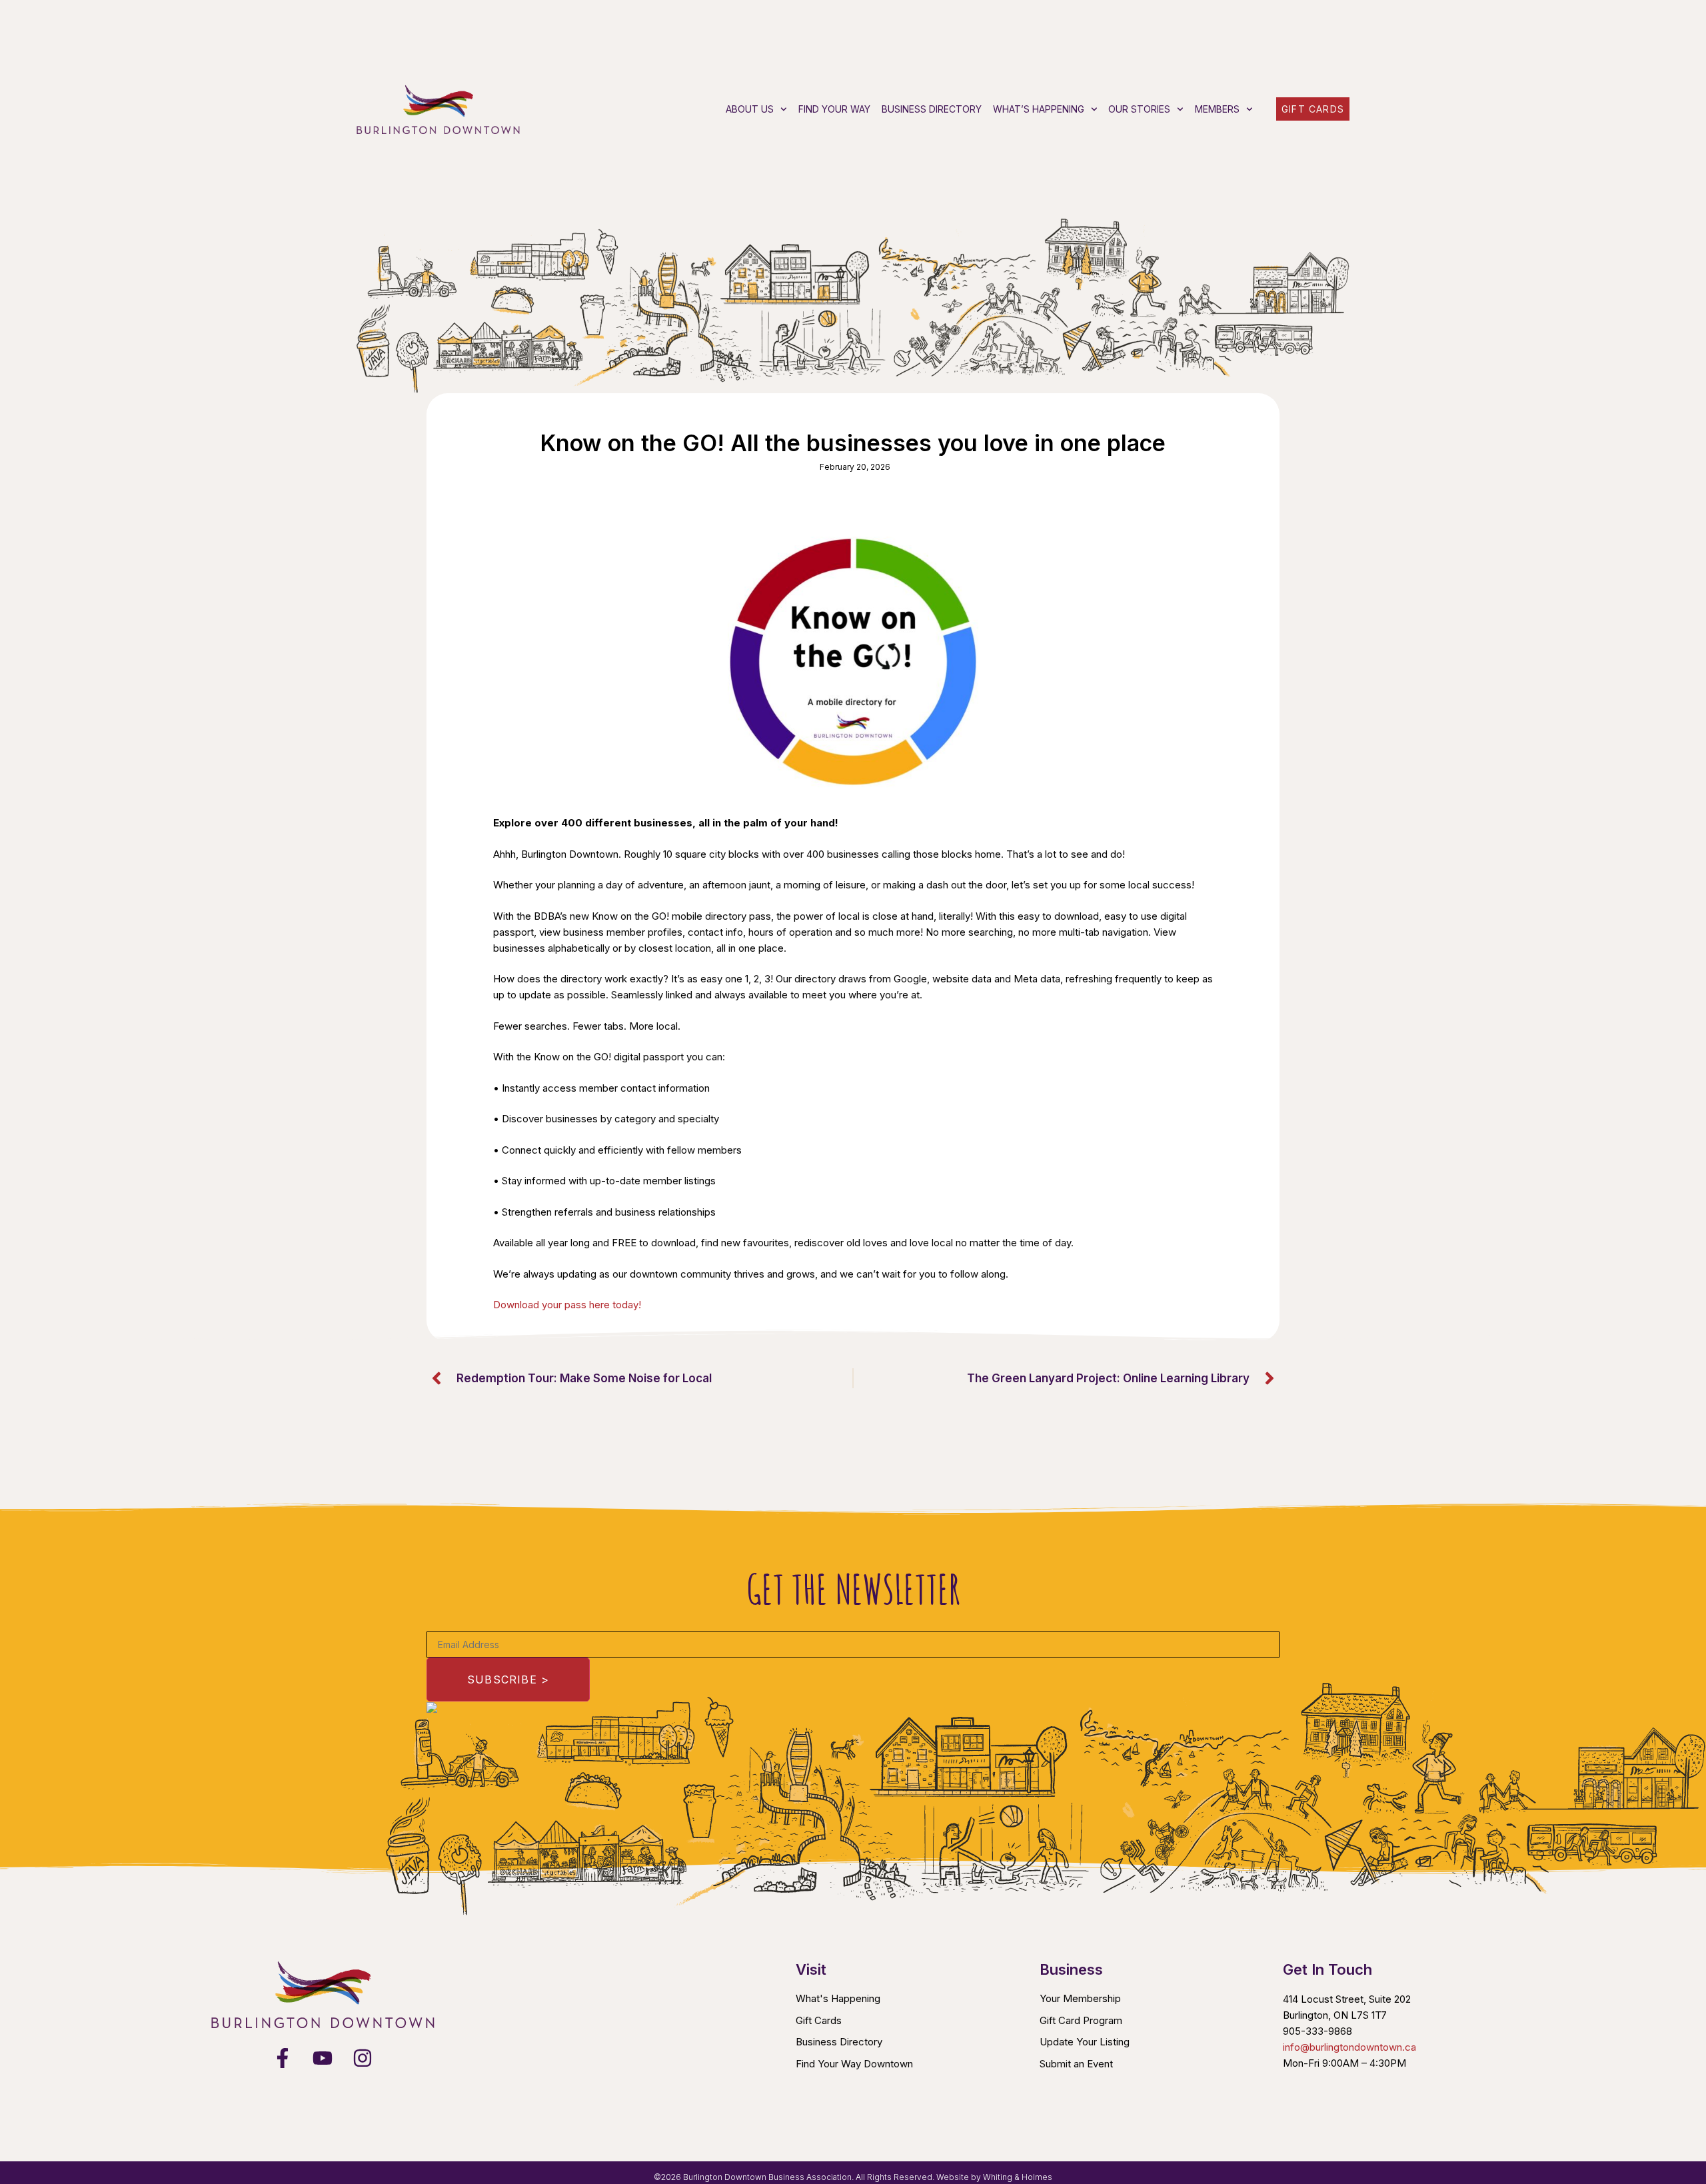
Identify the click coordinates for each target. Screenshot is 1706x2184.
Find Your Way (834, 109)
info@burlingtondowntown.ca (1349, 2047)
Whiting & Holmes (1018, 2177)
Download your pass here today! (567, 1305)
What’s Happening (1039, 109)
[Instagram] (363, 2058)
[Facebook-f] (283, 2058)
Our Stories (1139, 109)
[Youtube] (323, 2058)
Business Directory (932, 109)
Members (1217, 109)
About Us (750, 109)
